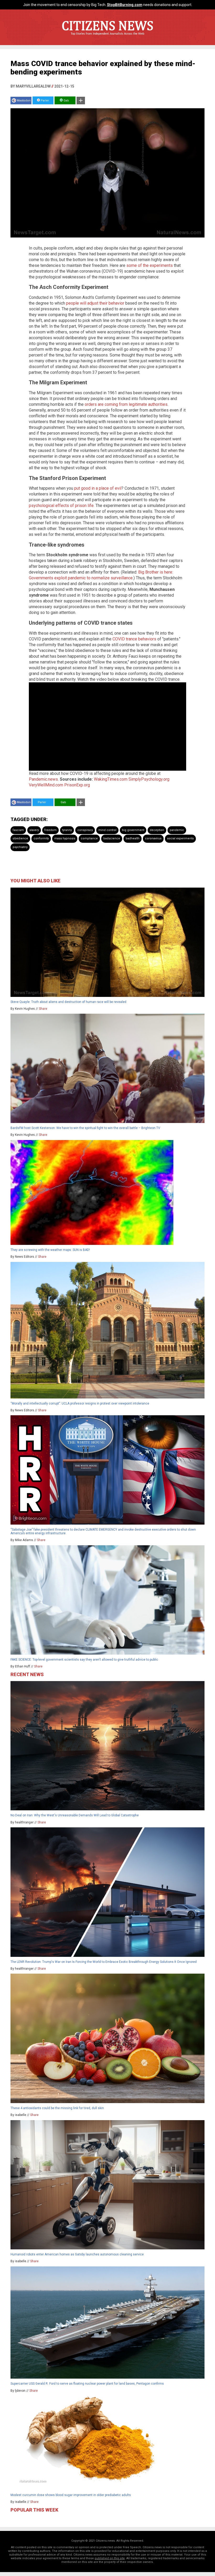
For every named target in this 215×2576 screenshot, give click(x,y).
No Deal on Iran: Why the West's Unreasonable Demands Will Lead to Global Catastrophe (75, 1815)
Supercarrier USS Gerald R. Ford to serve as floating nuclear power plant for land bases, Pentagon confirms (87, 2384)
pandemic (177, 830)
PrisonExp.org (77, 785)
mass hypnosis (65, 838)
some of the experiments (150, 265)
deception (157, 830)
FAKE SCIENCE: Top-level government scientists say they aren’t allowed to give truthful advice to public (84, 1660)
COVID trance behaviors (134, 639)
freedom (50, 830)
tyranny (67, 830)
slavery (34, 830)
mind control (107, 830)
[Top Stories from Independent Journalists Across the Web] (107, 37)
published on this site (110, 2558)
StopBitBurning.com (125, 5)
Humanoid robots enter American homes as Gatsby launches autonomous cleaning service (77, 2254)
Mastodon (24, 101)
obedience (20, 838)
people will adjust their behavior (95, 303)
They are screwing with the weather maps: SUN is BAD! (50, 1250)
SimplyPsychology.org (149, 779)
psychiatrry (20, 847)
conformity (41, 838)
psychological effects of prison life (61, 506)
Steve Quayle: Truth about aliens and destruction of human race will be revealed (68, 1002)
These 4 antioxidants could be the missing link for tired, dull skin (57, 2108)
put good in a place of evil (98, 488)
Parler (44, 101)
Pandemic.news (43, 779)
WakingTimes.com (111, 779)
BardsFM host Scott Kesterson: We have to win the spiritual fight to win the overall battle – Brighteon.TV (85, 1128)
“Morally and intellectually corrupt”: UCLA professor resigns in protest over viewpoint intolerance (80, 1403)
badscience (112, 838)
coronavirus (153, 838)
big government (133, 830)
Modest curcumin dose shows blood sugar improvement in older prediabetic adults (71, 2495)
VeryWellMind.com (46, 785)
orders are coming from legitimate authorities (126, 404)
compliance (89, 838)
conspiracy (85, 830)
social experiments (180, 838)
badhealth (133, 838)
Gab (66, 101)
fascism (18, 830)
